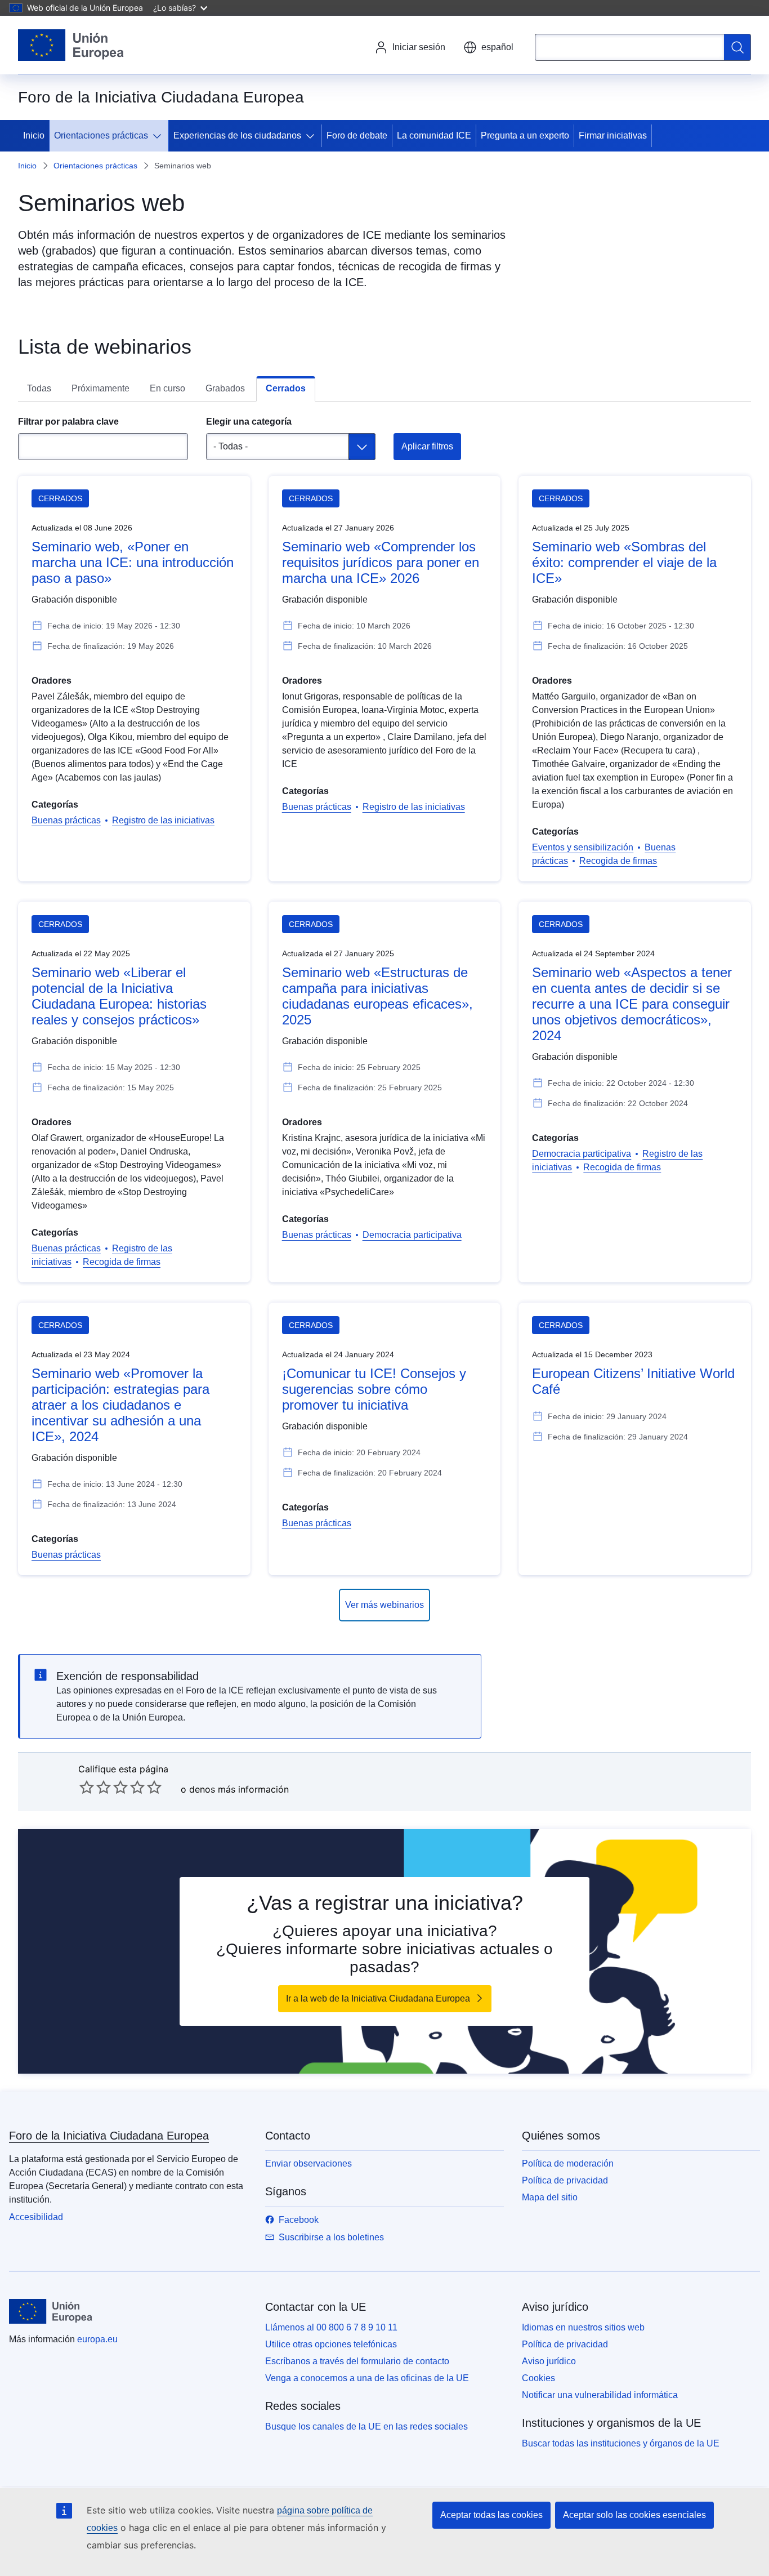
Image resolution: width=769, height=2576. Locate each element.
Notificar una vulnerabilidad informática (600, 2395)
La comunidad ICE (434, 135)
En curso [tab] (167, 388)
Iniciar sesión (419, 47)
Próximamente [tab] (100, 388)
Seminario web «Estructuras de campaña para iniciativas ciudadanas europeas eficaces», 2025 (377, 996)
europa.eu (97, 2339)
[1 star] (87, 1787)
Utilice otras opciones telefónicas (331, 2344)
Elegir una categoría (249, 422)
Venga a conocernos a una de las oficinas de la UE (367, 2378)
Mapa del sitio (550, 2197)
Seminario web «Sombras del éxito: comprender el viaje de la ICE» (624, 562)
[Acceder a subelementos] (159, 136)
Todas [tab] (39, 388)
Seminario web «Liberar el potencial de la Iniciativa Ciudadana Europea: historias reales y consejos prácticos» (119, 996)
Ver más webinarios (384, 1605)
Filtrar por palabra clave (68, 422)
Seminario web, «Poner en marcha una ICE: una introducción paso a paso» (133, 562)
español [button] (497, 47)
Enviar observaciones (309, 2163)
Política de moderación (568, 2163)
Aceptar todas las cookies (491, 2515)
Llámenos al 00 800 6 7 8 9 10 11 (331, 2327)
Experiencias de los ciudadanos (237, 135)
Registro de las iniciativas (163, 820)
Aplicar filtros (427, 446)
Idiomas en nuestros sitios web (583, 2327)
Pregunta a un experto (525, 135)
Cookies (538, 2378)
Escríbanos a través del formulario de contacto (357, 2361)
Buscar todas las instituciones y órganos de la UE (621, 2443)
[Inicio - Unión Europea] (71, 45)
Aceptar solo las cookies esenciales (634, 2515)
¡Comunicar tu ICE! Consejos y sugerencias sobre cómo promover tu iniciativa (374, 1389)
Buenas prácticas (66, 820)
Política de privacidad (565, 2180)
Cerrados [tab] (286, 388)
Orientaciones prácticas (101, 135)
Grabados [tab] (225, 388)
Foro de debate (357, 135)
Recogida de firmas (618, 861)
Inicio (34, 135)
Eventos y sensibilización (583, 847)
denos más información (239, 1789)
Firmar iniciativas (613, 135)
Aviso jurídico (549, 2361)
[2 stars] (95, 1787)
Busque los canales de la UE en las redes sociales (366, 2426)
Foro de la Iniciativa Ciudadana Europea (109, 2136)
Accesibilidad (36, 2217)
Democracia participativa (412, 1235)
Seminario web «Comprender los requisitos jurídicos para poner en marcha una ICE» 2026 (381, 562)
